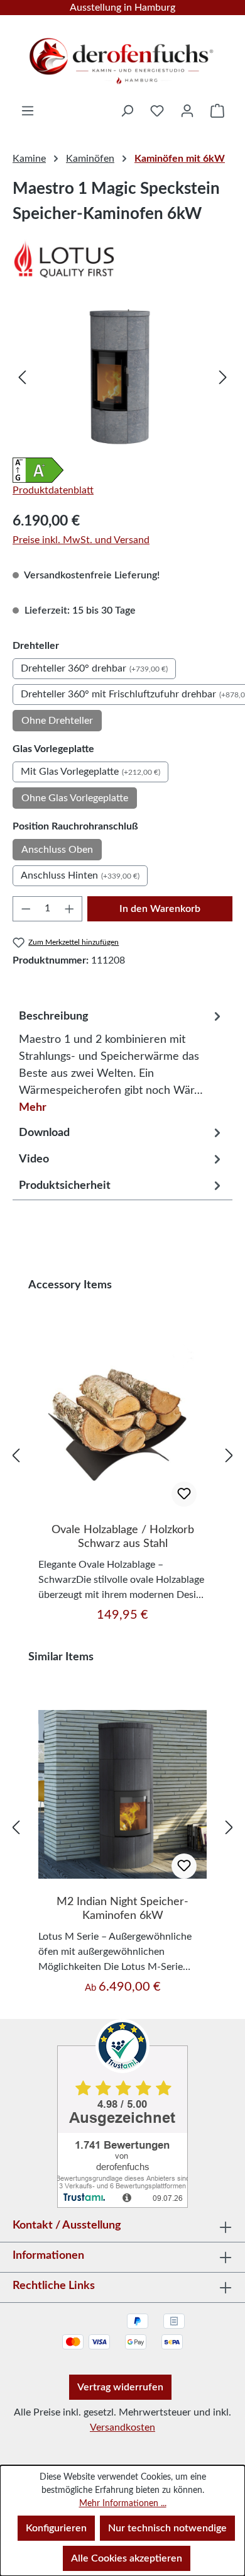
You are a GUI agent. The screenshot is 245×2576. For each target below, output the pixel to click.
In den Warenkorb (160, 909)
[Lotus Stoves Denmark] (122, 259)
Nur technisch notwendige (167, 2528)
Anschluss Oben (57, 850)
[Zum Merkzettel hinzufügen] (184, 1494)
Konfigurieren (56, 2528)
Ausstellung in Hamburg (122, 8)
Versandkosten (122, 2427)
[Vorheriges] (22, 377)
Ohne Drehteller (57, 721)
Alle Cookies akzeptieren (127, 2558)
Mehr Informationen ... (123, 2504)
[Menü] (28, 111)
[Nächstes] (223, 377)
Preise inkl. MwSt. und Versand (81, 540)
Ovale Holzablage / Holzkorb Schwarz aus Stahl (123, 1537)
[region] (122, 377)
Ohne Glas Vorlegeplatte (75, 798)
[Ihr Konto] (187, 111)
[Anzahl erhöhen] (70, 909)
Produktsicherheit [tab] (65, 1186)
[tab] (122, 1059)
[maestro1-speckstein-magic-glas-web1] (122, 377)
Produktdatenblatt (53, 490)
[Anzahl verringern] (26, 909)
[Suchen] (127, 111)
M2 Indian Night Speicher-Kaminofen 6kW (122, 1909)
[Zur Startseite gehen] (122, 57)
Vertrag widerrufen (120, 2387)
